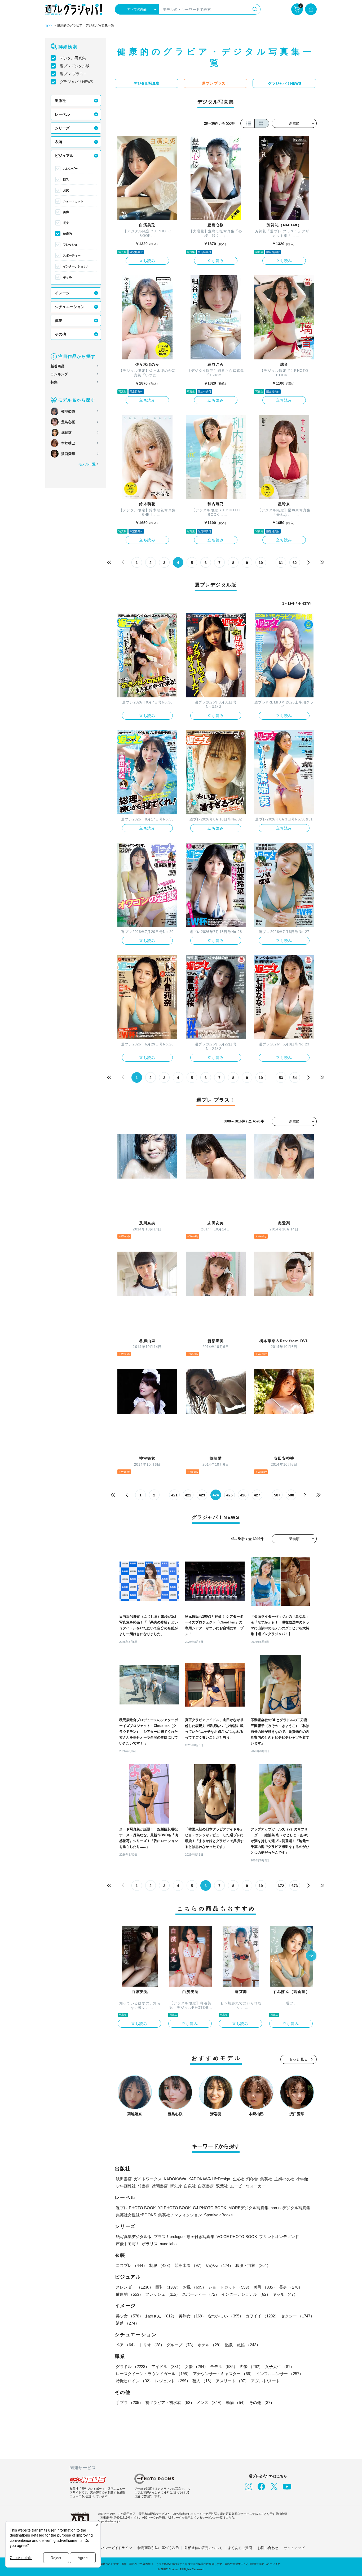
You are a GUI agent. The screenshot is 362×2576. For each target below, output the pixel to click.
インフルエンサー (280, 2374)
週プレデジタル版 (75, 66)
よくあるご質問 (240, 2548)
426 (243, 1495)
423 (202, 1495)
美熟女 (192, 2316)
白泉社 (190, 2186)
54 (295, 1078)
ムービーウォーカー (248, 2186)
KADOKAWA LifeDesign (209, 2179)
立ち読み (147, 261)
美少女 (129, 2316)
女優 (196, 2367)
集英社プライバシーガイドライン (106, 2548)
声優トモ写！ (128, 2244)
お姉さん (161, 2316)
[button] (311, 1956)
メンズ (210, 2403)
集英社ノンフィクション (180, 2215)
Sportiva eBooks (218, 2215)
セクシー (298, 2316)
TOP (48, 26)
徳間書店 (160, 2186)
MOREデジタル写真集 (248, 2208)
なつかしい (226, 2316)
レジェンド (173, 2381)
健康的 (67, 234)
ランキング (59, 374)
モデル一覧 (87, 464)
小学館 (302, 2179)
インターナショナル (76, 266)
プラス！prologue (169, 2237)
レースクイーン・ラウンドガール (153, 2374)
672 (281, 1886)
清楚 (127, 2323)
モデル (224, 2367)
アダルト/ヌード (265, 2381)
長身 (66, 223)
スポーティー (72, 255)
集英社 (266, 2179)
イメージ (62, 293)
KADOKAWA (175, 2179)
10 (261, 563)
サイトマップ (294, 2548)
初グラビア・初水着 (170, 2403)
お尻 (66, 190)
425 (229, 1495)
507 (277, 1495)
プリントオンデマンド (279, 2237)
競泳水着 (189, 2265)
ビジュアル (64, 156)
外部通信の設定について (203, 2548)
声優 (251, 2367)
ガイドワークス (148, 2179)
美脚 (66, 212)
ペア (126, 2345)
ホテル (210, 2345)
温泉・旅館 (243, 2345)
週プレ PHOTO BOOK (136, 2208)
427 (257, 1495)
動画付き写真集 (200, 2237)
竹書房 (144, 2186)
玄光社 (238, 2179)
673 (295, 1886)
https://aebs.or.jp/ (109, 2521)
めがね (220, 2265)
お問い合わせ (268, 2548)
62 (295, 563)
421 (174, 1495)
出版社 (60, 101)
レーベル (62, 114)
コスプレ (131, 2265)
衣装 (59, 142)
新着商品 (58, 366)
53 (281, 1078)
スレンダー (70, 169)
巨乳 (66, 179)
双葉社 (222, 2186)
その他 (60, 334)
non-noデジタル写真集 (290, 2208)
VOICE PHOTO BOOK (237, 2237)
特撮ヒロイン (134, 2381)
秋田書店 (124, 2179)
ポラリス (150, 2244)
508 (291, 1495)
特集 (54, 382)
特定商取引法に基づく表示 (158, 2548)
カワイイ (262, 2316)
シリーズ (62, 128)
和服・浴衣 (253, 2265)
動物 (236, 2403)
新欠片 (176, 2186)
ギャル (67, 277)
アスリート (232, 2381)
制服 (161, 2265)
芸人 (203, 2381)
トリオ (152, 2345)
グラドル (133, 2367)
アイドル (167, 2367)
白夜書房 (206, 2186)
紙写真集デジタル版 (134, 2237)
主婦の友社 (284, 2179)
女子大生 (280, 2367)
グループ (181, 2345)
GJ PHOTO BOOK (210, 2208)
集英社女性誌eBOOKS (136, 2215)
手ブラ (129, 2403)
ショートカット (73, 201)
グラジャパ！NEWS (76, 82)
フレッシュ (70, 245)
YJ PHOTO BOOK (174, 2208)
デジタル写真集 (73, 58)
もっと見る (299, 2059)
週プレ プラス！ (73, 74)
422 (188, 1495)
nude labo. (169, 2244)
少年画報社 (126, 2186)
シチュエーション (70, 307)
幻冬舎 (252, 2179)
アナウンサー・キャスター (223, 2374)
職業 (59, 321)
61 (281, 563)
